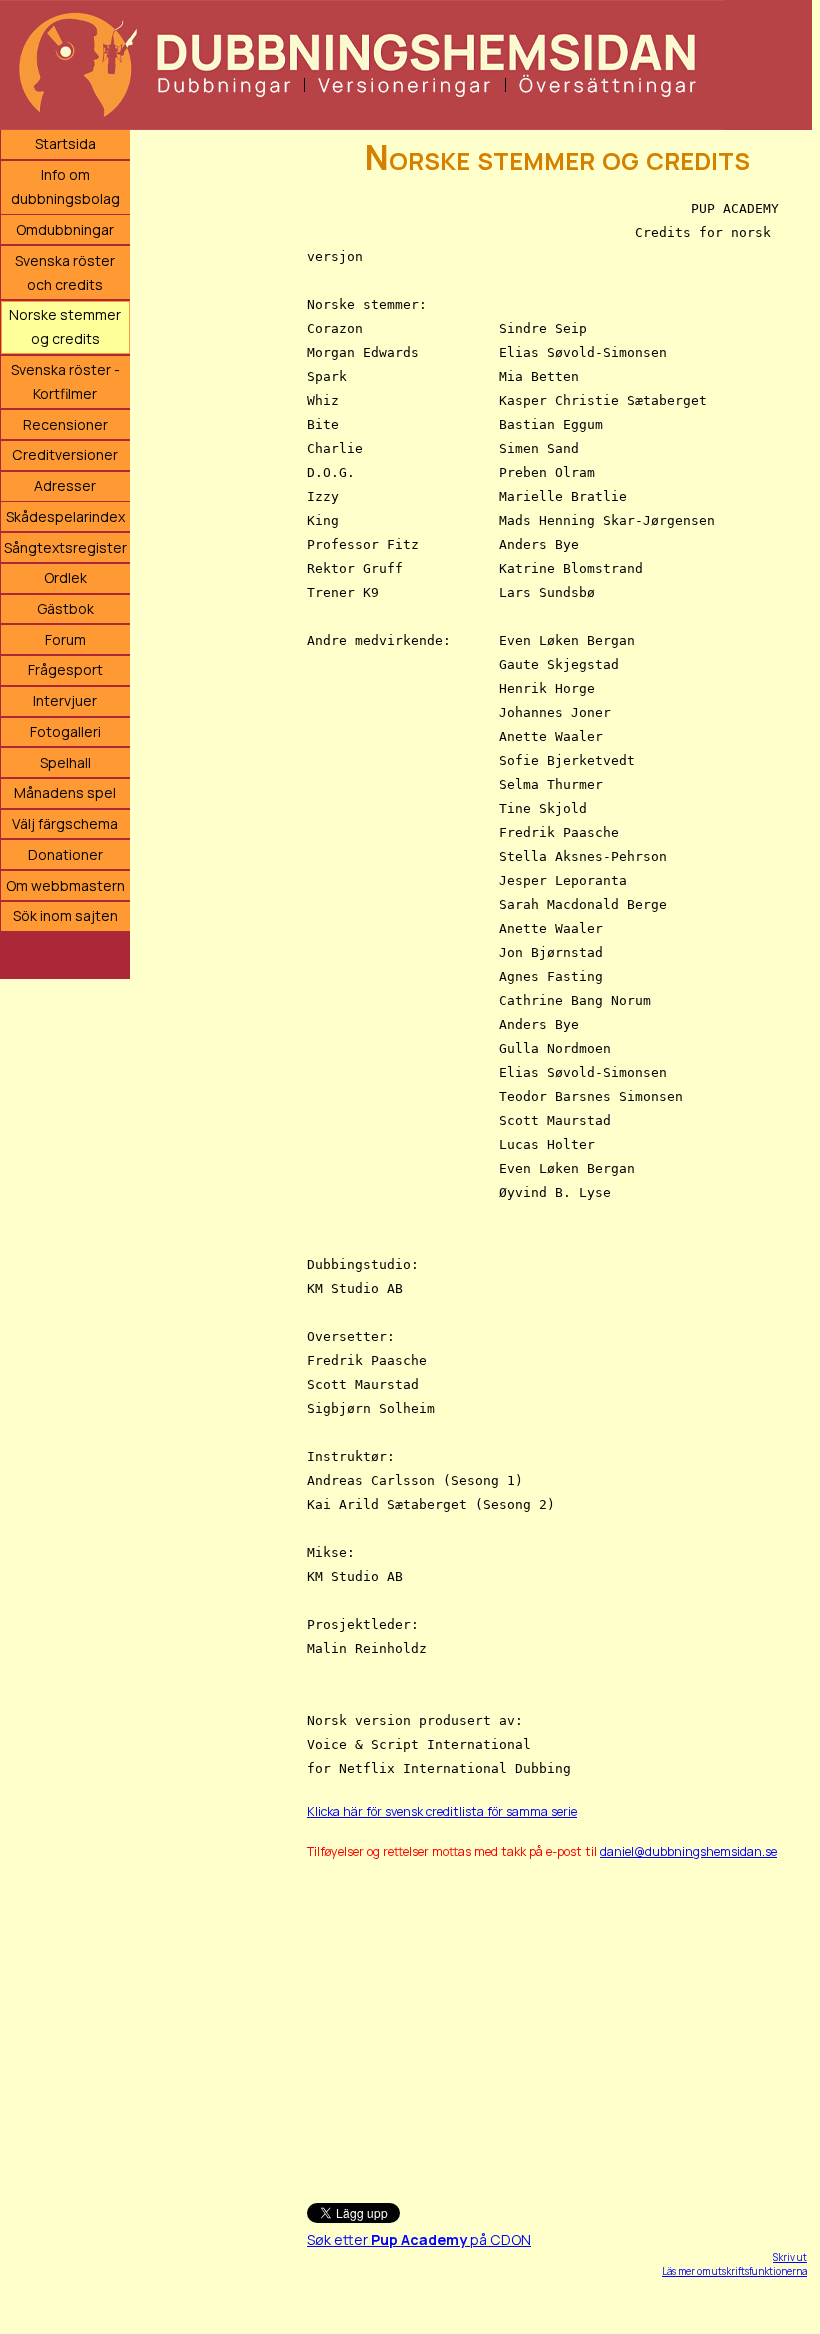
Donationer (65, 854)
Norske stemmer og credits (65, 326)
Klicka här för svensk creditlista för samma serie (442, 1811)
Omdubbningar (65, 229)
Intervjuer (65, 700)
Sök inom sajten (65, 915)
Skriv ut (790, 2257)
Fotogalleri (65, 731)
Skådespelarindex (65, 516)
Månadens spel (65, 792)
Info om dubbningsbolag (65, 186)
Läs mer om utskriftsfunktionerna (734, 2271)
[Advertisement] (557, 2022)
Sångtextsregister (65, 547)
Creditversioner (65, 454)
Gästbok (65, 608)
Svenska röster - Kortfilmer (65, 381)
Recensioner (65, 424)
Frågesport (65, 669)
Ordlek (65, 577)
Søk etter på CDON (419, 2239)
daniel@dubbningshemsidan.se (688, 1851)
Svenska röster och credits (65, 272)
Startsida (65, 143)
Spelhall (65, 762)
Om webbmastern (65, 885)
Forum (65, 639)
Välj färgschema (65, 823)
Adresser (65, 485)
